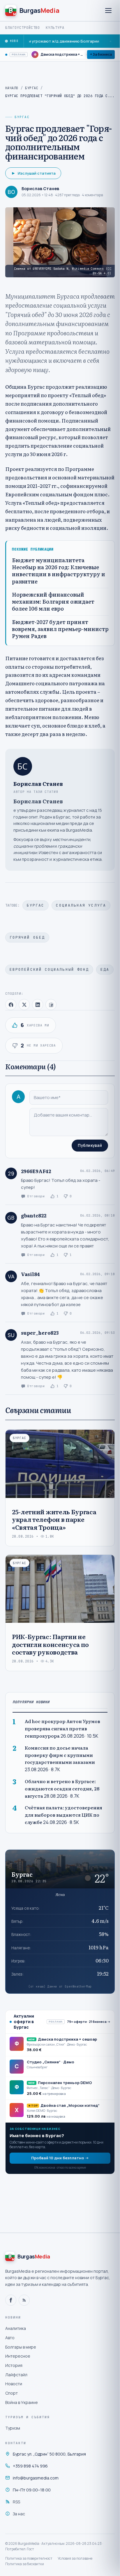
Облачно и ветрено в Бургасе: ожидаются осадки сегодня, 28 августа (62, 1789)
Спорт (12, 2393)
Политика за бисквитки (25, 2564)
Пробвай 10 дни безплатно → (60, 2158)
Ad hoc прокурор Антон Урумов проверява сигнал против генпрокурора (62, 1728)
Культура (55, 28)
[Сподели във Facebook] (11, 1005)
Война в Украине (22, 2402)
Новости (14, 2384)
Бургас (32, 88)
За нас (19, 2514)
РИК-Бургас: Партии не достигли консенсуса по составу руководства (50, 1644)
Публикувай (90, 1145)
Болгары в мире (21, 2347)
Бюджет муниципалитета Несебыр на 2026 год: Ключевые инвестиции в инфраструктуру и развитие (59, 571)
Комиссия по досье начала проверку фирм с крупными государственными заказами (60, 1755)
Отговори (36, 1196)
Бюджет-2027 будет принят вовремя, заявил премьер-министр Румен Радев (60, 629)
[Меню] (108, 10)
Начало (12, 88)
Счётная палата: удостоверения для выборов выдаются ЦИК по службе (63, 1815)
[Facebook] (11, 2300)
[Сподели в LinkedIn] (38, 1005)
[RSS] (24, 2300)
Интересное (18, 2356)
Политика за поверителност (29, 2558)
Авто (10, 2338)
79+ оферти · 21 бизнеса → (89, 2022)
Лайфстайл (16, 2375)
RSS (16, 2502)
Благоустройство (23, 28)
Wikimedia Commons (88, 269)
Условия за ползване (75, 2558)
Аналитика (16, 2328)
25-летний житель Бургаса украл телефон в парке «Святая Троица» (54, 1519)
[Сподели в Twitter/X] (24, 1005)
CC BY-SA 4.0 (102, 271)
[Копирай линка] (51, 1005)
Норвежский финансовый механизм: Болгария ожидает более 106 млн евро (53, 602)
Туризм (13, 2428)
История (14, 2365)
